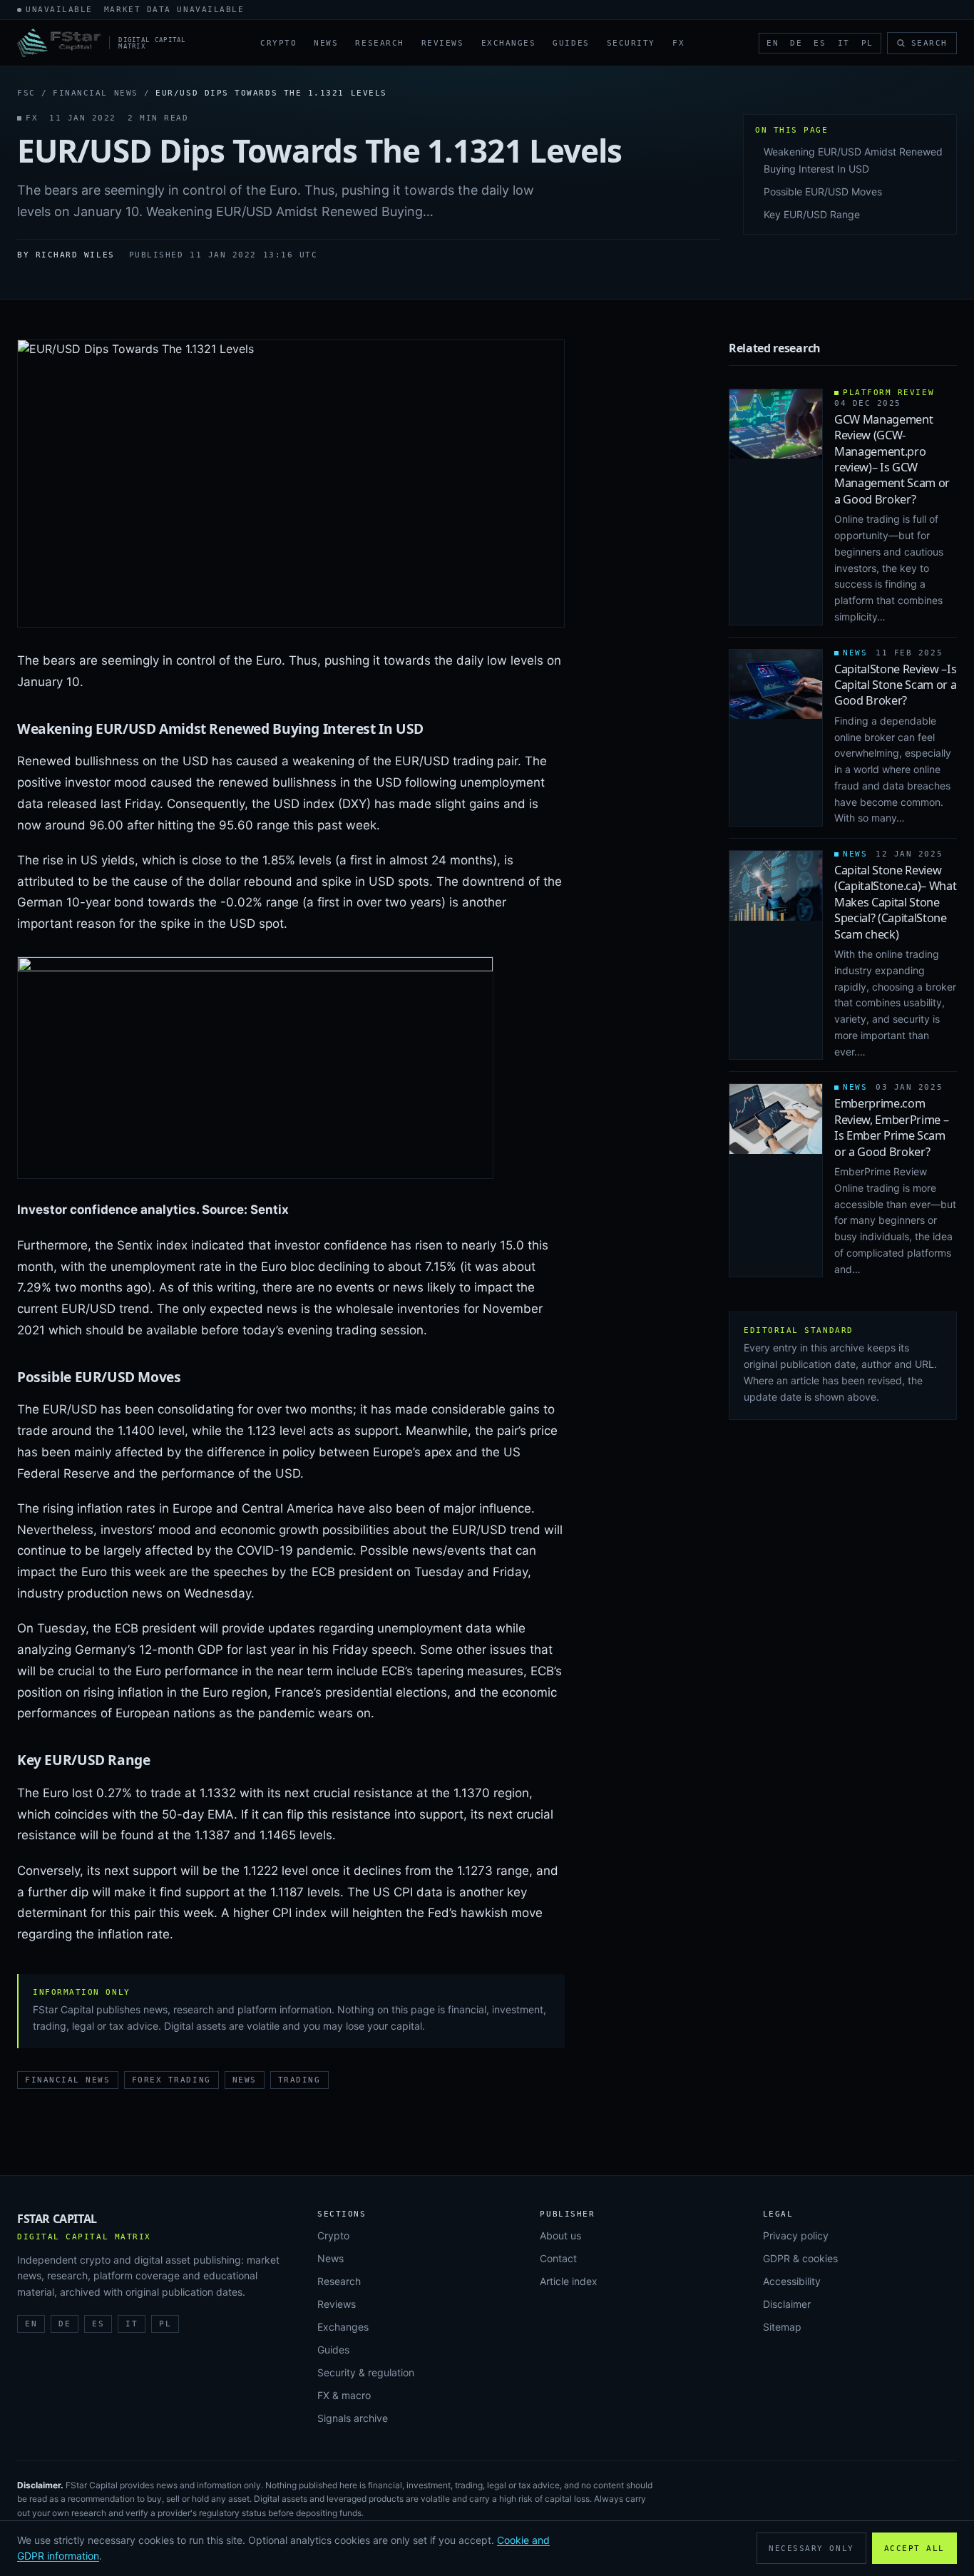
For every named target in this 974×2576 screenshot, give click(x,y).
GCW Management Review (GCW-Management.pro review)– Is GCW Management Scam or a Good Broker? (892, 459)
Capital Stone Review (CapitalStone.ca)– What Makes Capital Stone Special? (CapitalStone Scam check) (896, 902)
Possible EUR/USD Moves (823, 191)
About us (560, 2235)
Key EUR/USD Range (812, 214)
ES (820, 43)
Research (379, 43)
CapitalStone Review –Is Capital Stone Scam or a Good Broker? (896, 685)
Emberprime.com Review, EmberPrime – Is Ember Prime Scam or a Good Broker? (891, 1127)
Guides (571, 43)
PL (867, 43)
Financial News (96, 93)
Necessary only (811, 2549)
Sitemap (782, 2327)
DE (796, 43)
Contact (558, 2258)
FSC (26, 93)
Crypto (278, 43)
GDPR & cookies (800, 2258)
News (326, 43)
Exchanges (509, 43)
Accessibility (792, 2281)
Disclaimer (787, 2304)
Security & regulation (366, 2372)
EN (773, 43)
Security (631, 43)
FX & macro (344, 2395)
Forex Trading (171, 2080)
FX (678, 43)
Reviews (443, 43)
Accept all (914, 2549)
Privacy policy (796, 2235)
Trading (299, 2080)
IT (844, 43)
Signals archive (353, 2418)
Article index (569, 2281)
